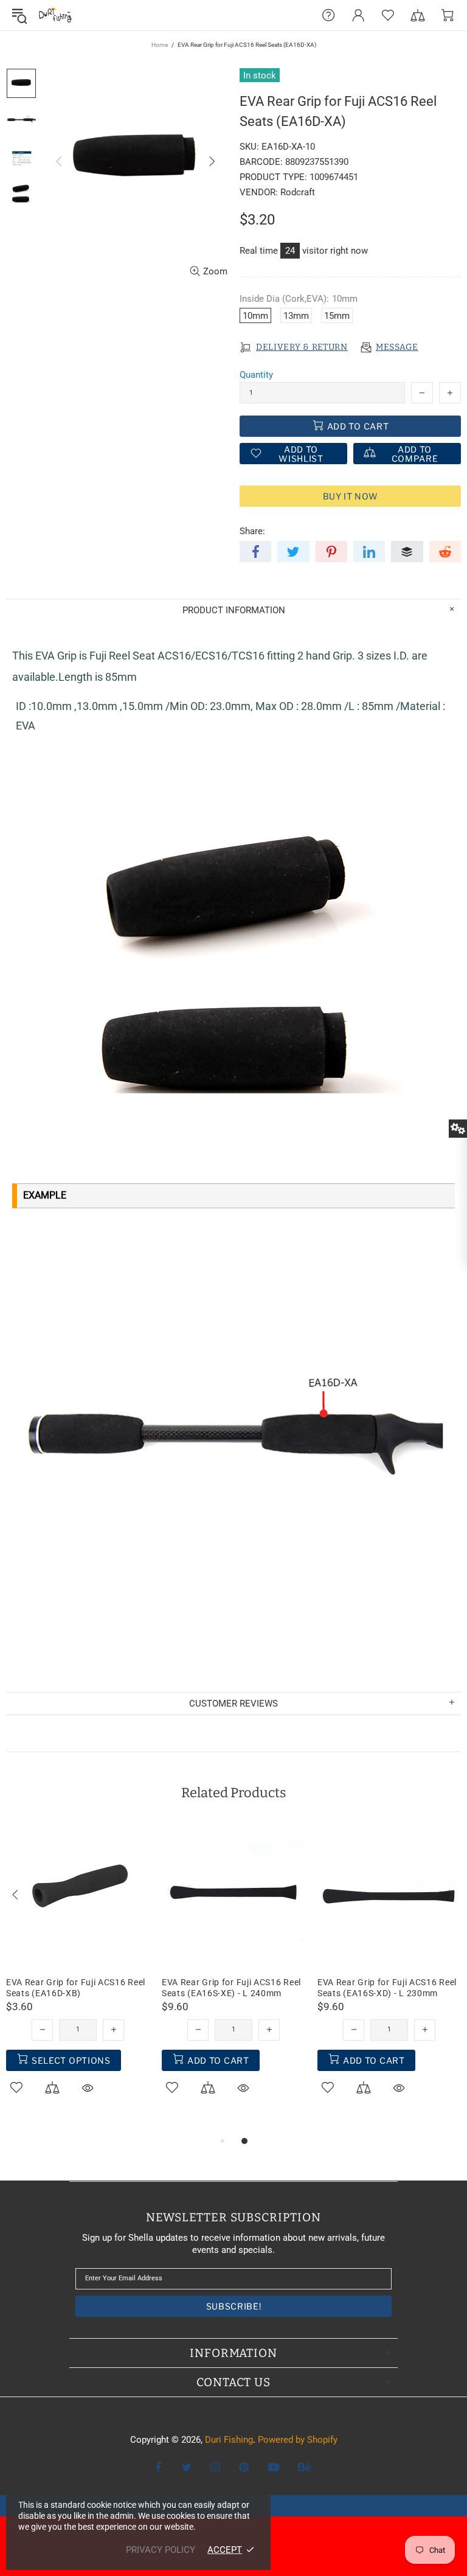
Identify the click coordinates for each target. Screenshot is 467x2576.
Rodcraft (298, 192)
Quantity (256, 375)
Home (160, 45)
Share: (252, 531)
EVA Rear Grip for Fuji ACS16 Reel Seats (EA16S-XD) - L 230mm (387, 1988)
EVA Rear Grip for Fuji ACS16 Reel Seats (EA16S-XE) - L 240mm (231, 1988)
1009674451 (334, 177)
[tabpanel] (78, 1973)
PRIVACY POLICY (161, 2550)
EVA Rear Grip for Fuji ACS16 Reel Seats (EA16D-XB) (76, 1988)
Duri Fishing (55, 15)
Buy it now (351, 496)
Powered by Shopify (298, 2440)
